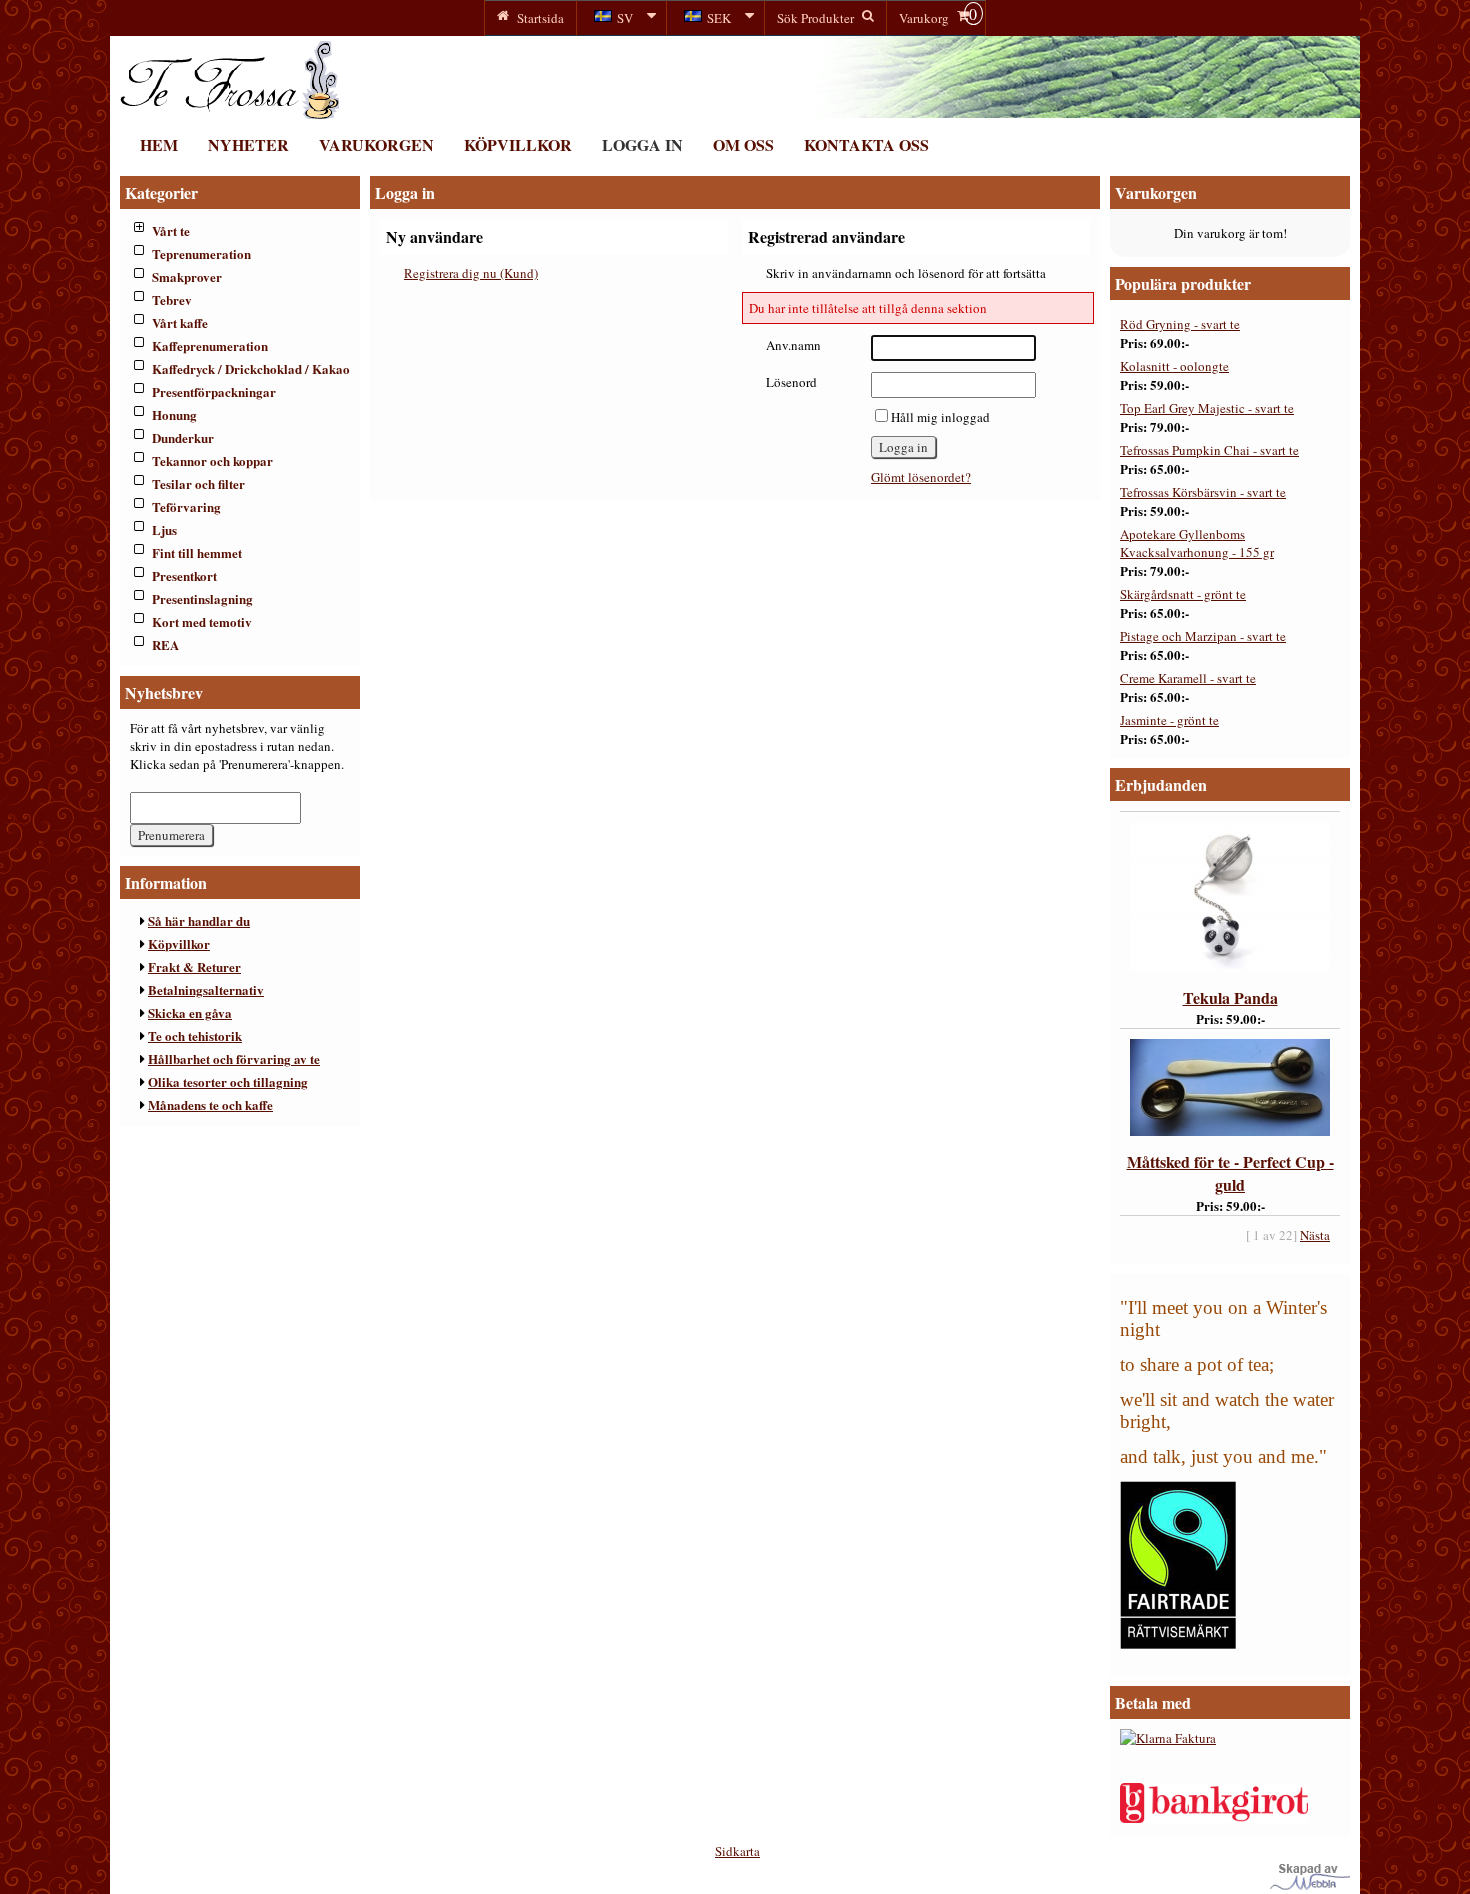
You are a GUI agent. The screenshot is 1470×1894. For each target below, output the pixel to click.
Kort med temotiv (202, 621)
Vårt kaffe (180, 322)
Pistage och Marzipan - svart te (1203, 636)
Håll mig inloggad (940, 417)
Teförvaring (186, 506)
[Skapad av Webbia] (1310, 1885)
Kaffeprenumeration (210, 345)
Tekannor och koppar (212, 460)
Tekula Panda (1230, 997)
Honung (174, 414)
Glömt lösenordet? (921, 477)
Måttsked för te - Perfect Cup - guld (1230, 1173)
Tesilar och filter (198, 483)
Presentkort (184, 575)
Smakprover (187, 276)
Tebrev (172, 299)
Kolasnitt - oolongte (1174, 366)
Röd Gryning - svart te (1180, 324)
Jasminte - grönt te (1169, 720)
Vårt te (171, 230)
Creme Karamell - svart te (1188, 678)
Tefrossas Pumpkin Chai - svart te (1209, 450)
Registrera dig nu (471, 273)
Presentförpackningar (214, 391)
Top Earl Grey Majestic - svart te (1207, 408)
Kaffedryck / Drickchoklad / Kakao (251, 368)
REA (165, 644)
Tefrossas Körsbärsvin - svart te (1203, 492)
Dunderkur (183, 437)
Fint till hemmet (197, 552)
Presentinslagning (202, 598)
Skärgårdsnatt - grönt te (1183, 594)
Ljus (164, 529)
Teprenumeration (201, 253)
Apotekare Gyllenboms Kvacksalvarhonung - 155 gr (1197, 543)
